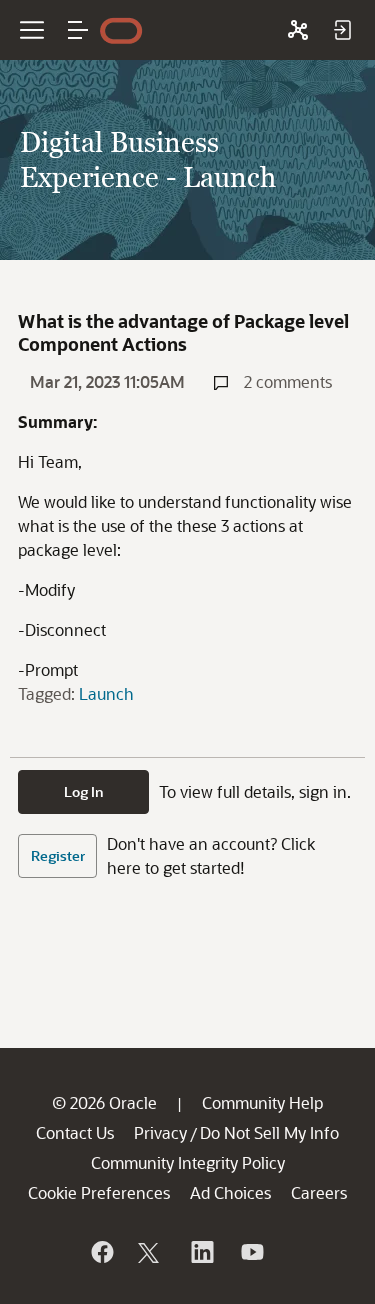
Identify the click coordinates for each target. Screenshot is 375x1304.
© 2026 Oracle (104, 1102)
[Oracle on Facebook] (101, 1252)
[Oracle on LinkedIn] (201, 1252)
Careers (319, 1192)
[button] (78, 30)
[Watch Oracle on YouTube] (251, 1252)
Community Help (262, 1102)
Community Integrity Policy (188, 1162)
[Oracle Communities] (298, 30)
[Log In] (342, 30)
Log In (84, 791)
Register (58, 855)
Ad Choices (230, 1192)
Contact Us (75, 1132)
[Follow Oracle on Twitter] (151, 1252)
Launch (106, 693)
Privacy (160, 1132)
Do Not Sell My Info (269, 1132)
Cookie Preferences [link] (99, 1192)
